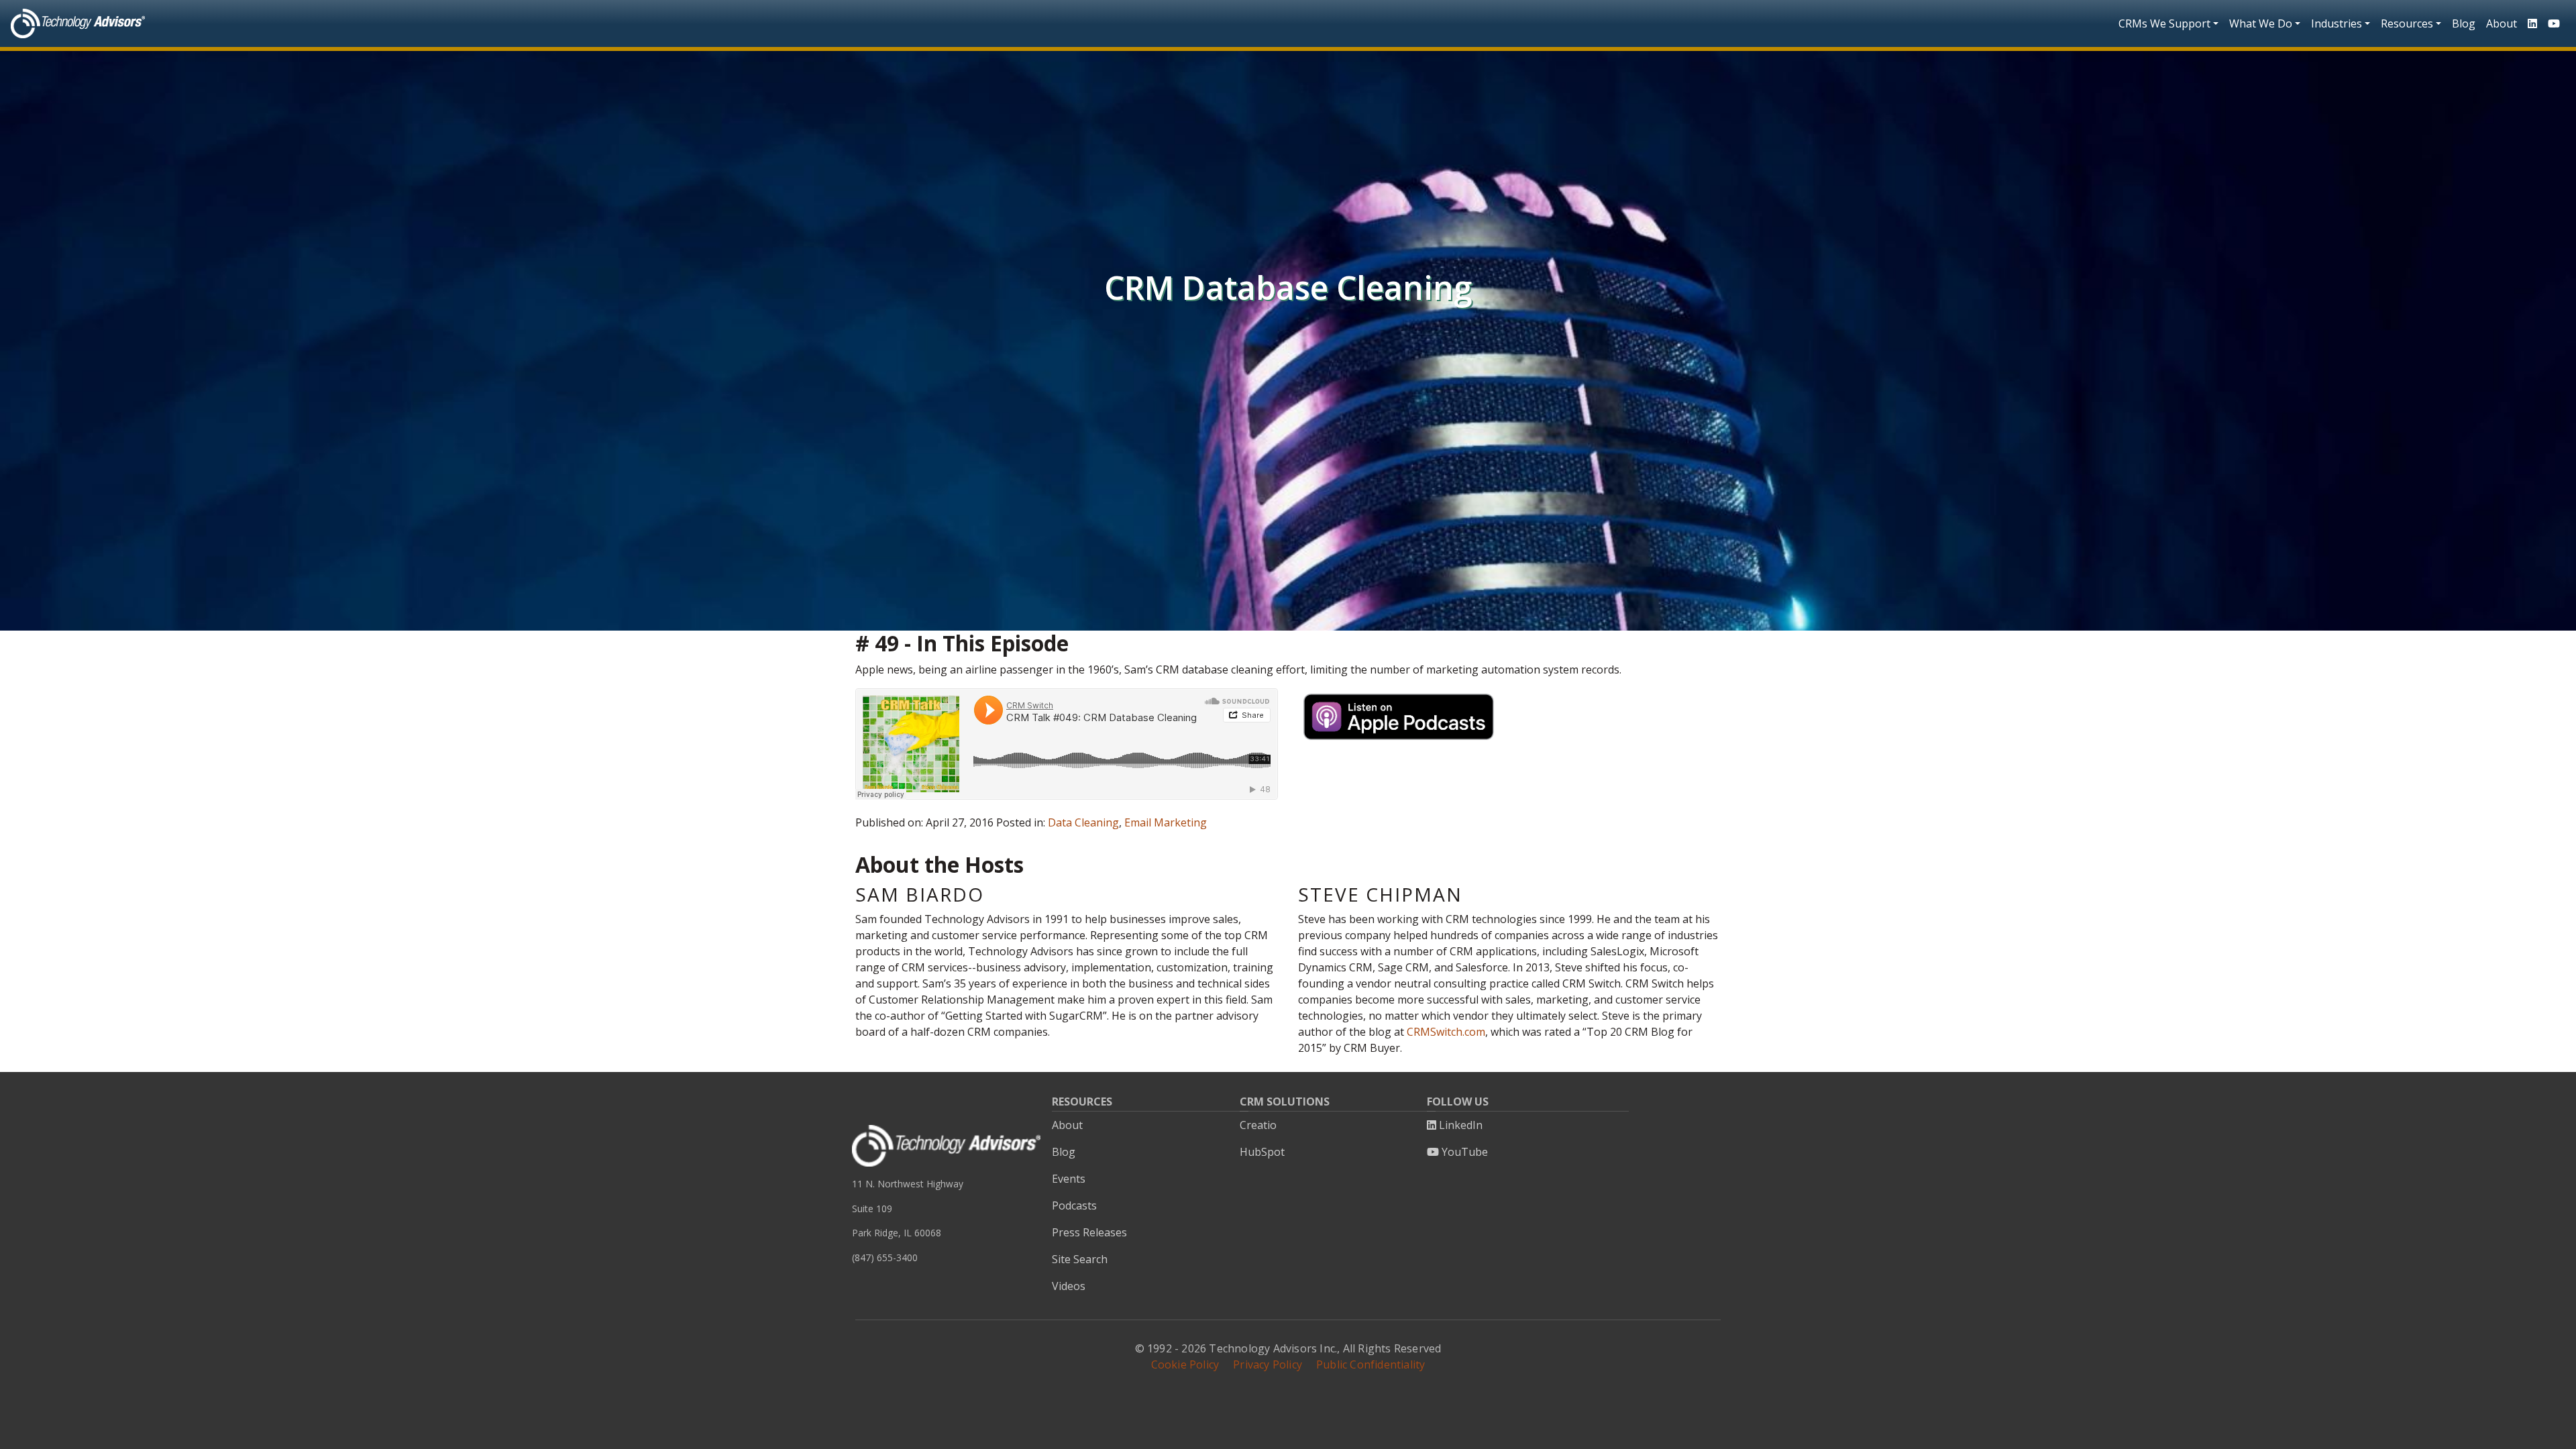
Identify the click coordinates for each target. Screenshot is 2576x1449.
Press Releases (1089, 1232)
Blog (2464, 23)
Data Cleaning (1083, 822)
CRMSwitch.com (1446, 1032)
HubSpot (1262, 1152)
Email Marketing (1166, 822)
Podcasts (1074, 1205)
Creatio (1258, 1125)
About (2502, 23)
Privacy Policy (1268, 1364)
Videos (1069, 1286)
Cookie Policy (1185, 1364)
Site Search (1080, 1259)
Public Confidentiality (1371, 1364)
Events (1069, 1179)
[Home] (78, 23)
